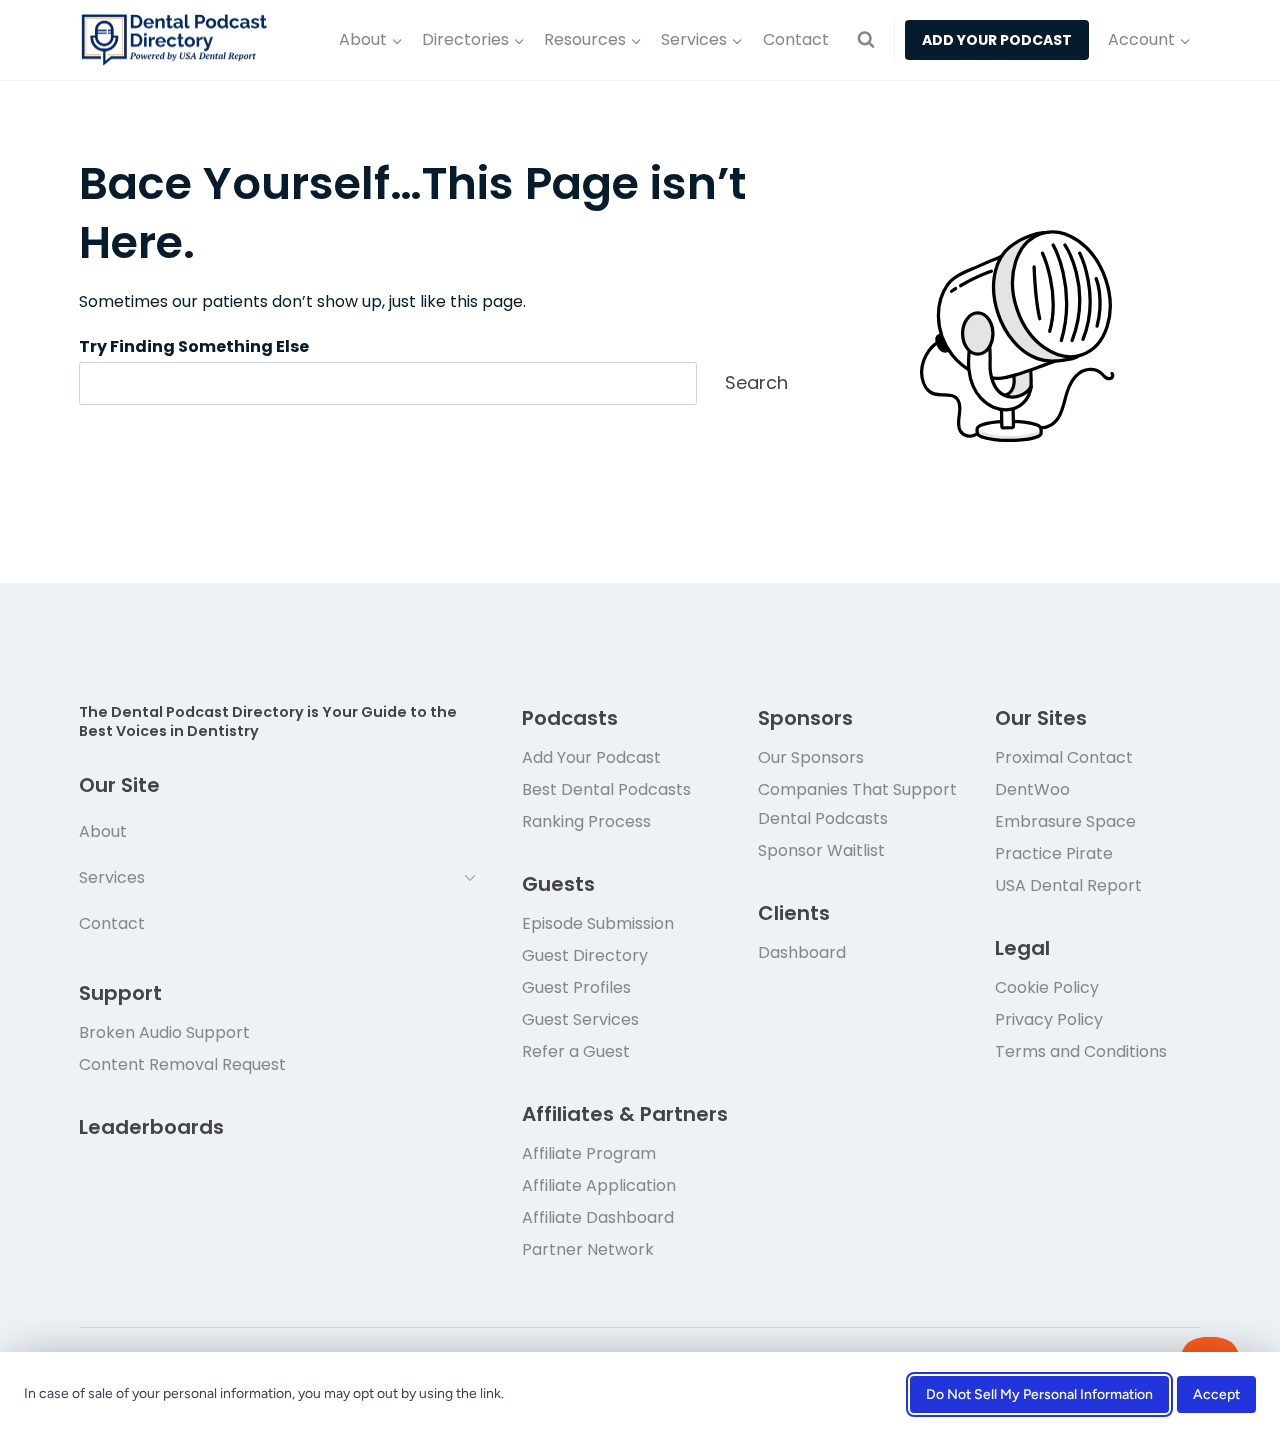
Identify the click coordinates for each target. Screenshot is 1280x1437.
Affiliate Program (589, 1153)
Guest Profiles (576, 987)
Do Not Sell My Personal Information (1039, 1394)
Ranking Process (586, 821)
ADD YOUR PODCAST (997, 40)
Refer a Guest (576, 1051)
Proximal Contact (1064, 757)
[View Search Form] (866, 40)
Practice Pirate (1054, 853)
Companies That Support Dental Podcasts (857, 804)
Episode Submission (598, 923)
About (103, 831)
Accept (1216, 1394)
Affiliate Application (599, 1185)
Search (756, 382)
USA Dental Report (1068, 885)
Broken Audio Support (164, 1032)
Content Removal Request (182, 1064)
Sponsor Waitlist (821, 850)
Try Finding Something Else (194, 346)
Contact (796, 39)
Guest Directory (585, 955)
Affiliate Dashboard (598, 1217)
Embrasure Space (1065, 821)
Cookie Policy (1047, 987)
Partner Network (588, 1249)
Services (112, 877)
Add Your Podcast (591, 757)
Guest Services (580, 1019)
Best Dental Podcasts (606, 789)
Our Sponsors (811, 757)
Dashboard (802, 952)
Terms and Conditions (1081, 1051)
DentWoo (1032, 789)
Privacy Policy (1049, 1019)
